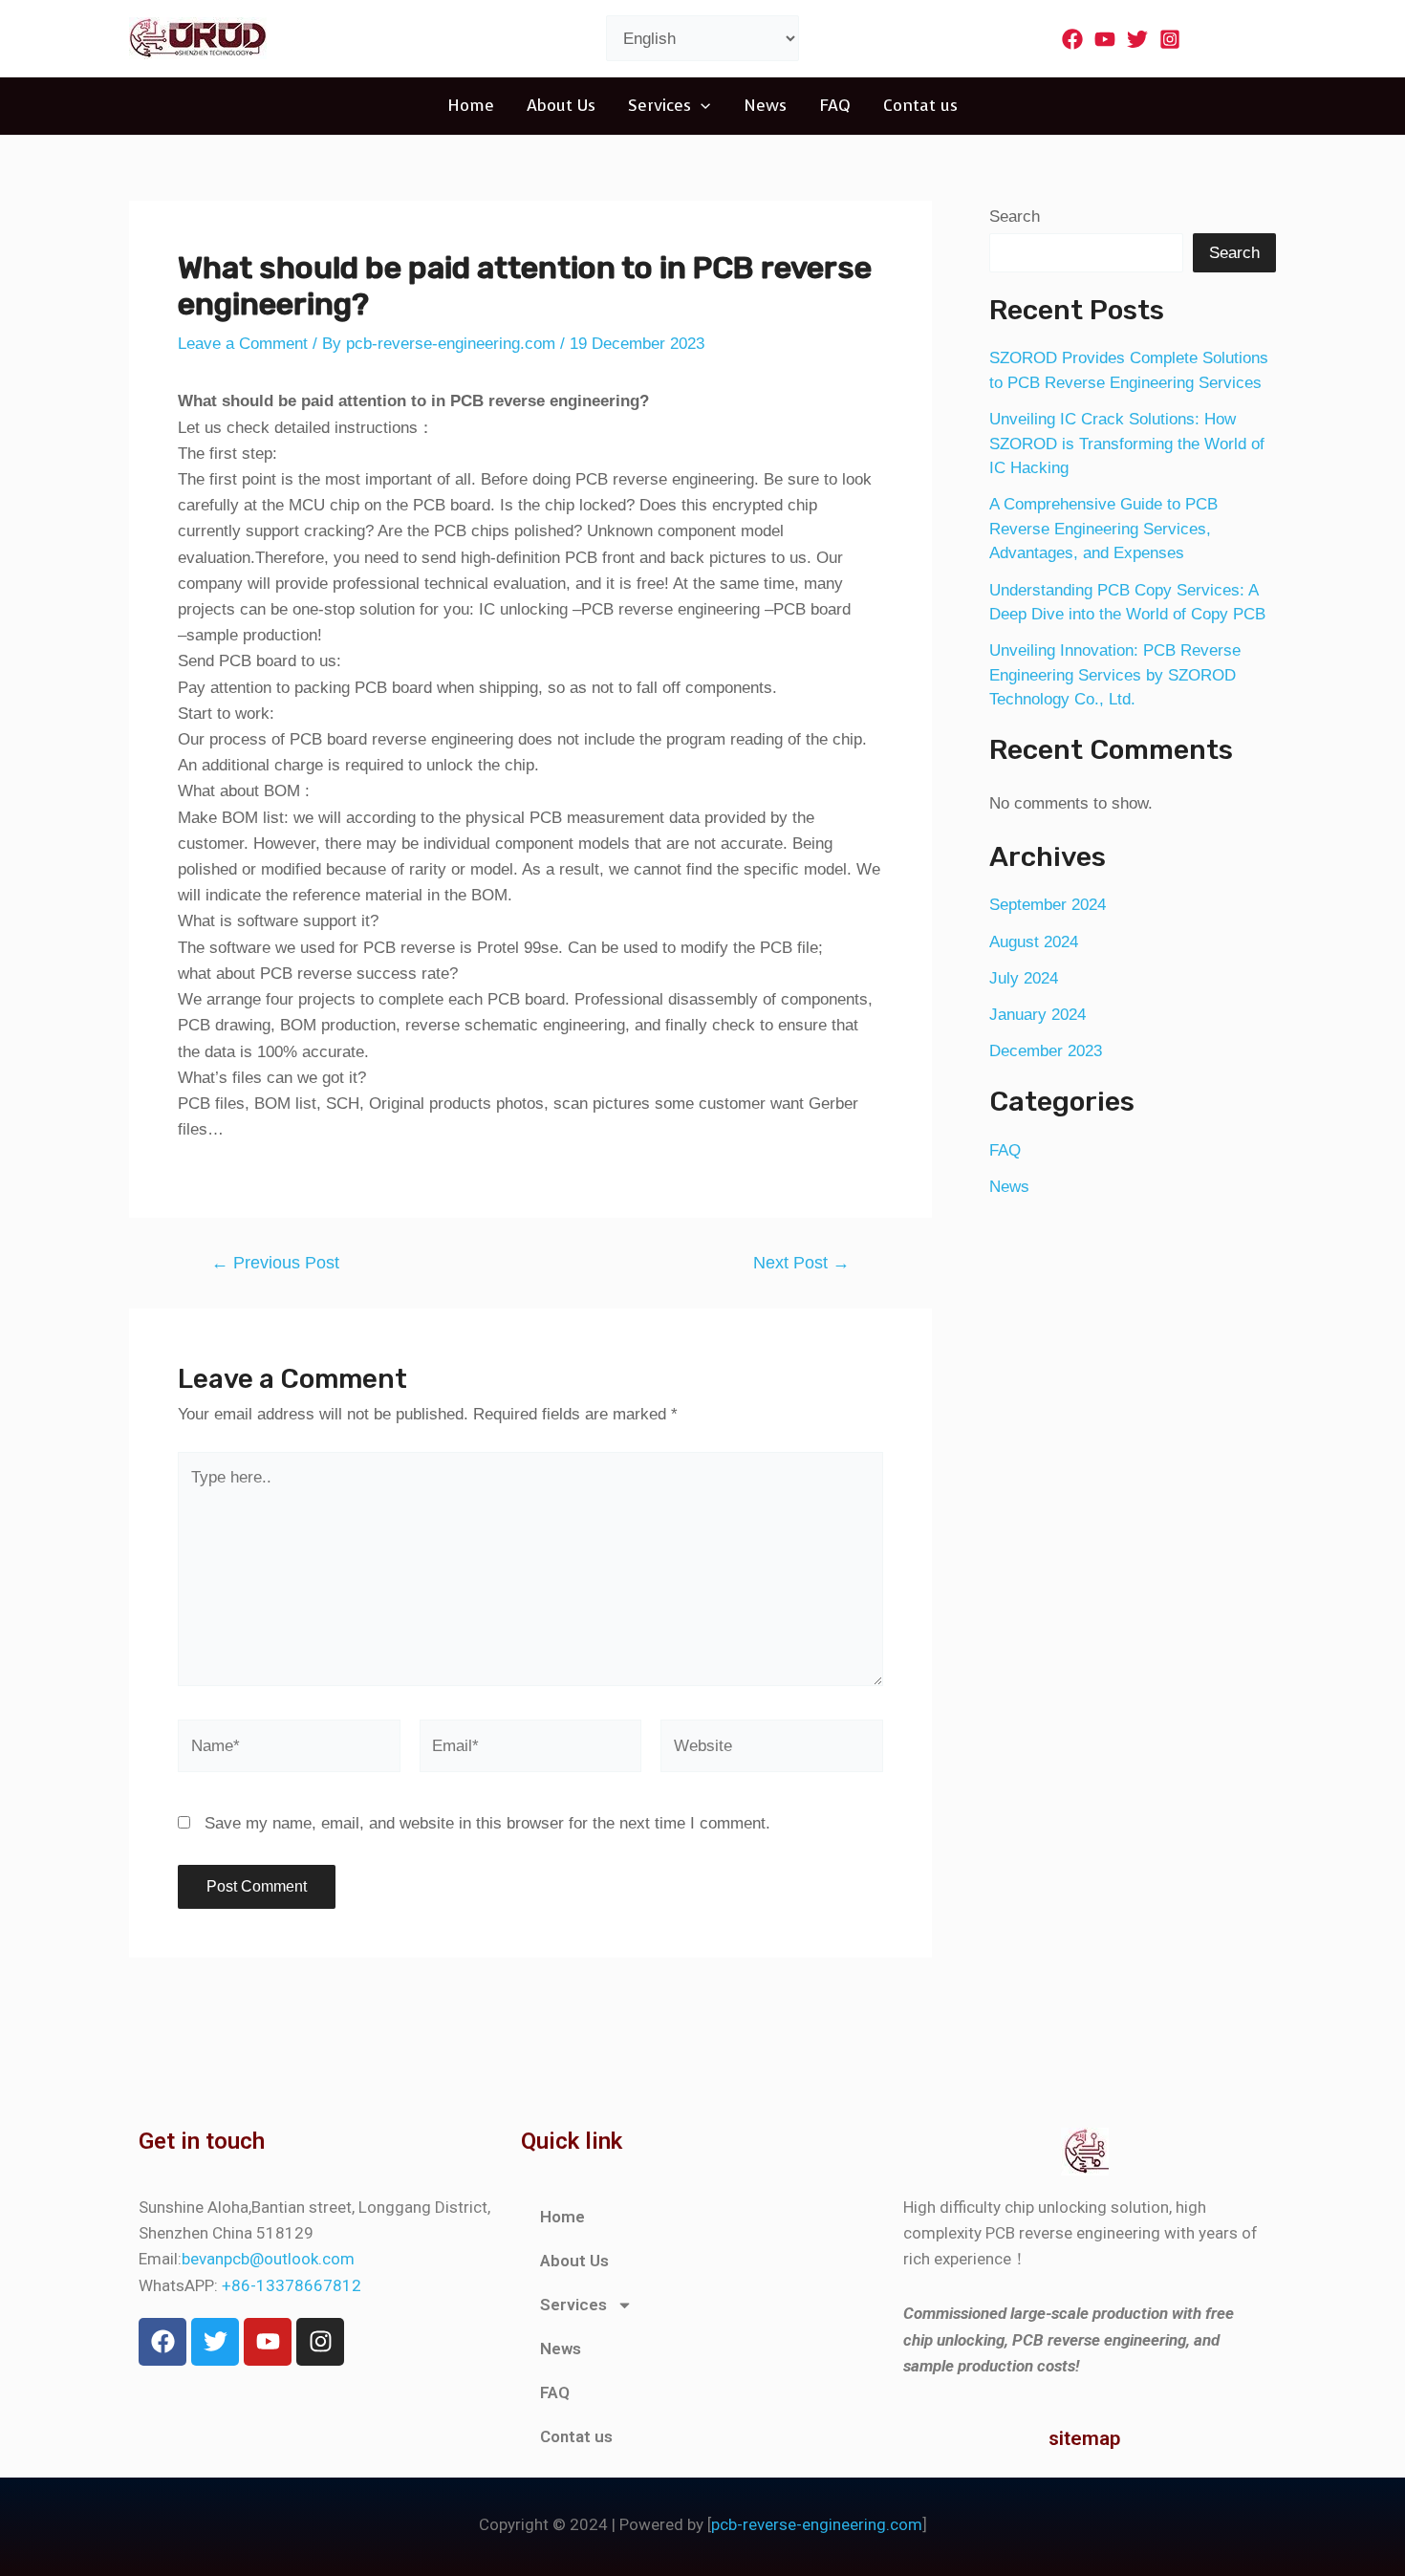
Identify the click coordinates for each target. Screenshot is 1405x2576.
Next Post (801, 1263)
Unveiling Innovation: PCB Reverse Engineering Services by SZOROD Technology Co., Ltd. (1115, 675)
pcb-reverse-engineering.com (817, 2524)
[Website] (772, 1750)
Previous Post (275, 1263)
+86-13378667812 (292, 2285)
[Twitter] (1137, 39)
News (765, 106)
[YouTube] (1105, 39)
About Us (561, 106)
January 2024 (1038, 1015)
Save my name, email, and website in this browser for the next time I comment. (487, 1823)
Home (471, 106)
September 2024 (1048, 905)
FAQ (835, 106)
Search (1015, 216)
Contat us (920, 106)
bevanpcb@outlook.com (268, 2259)
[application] (701, 106)
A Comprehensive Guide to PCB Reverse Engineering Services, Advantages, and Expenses (1103, 529)
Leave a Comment (243, 344)
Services (659, 106)
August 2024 (1034, 942)
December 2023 (1046, 1051)
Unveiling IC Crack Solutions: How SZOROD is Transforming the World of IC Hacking (1127, 444)
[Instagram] (1170, 39)
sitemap (1084, 2438)
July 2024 (1024, 978)
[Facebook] (1072, 39)
